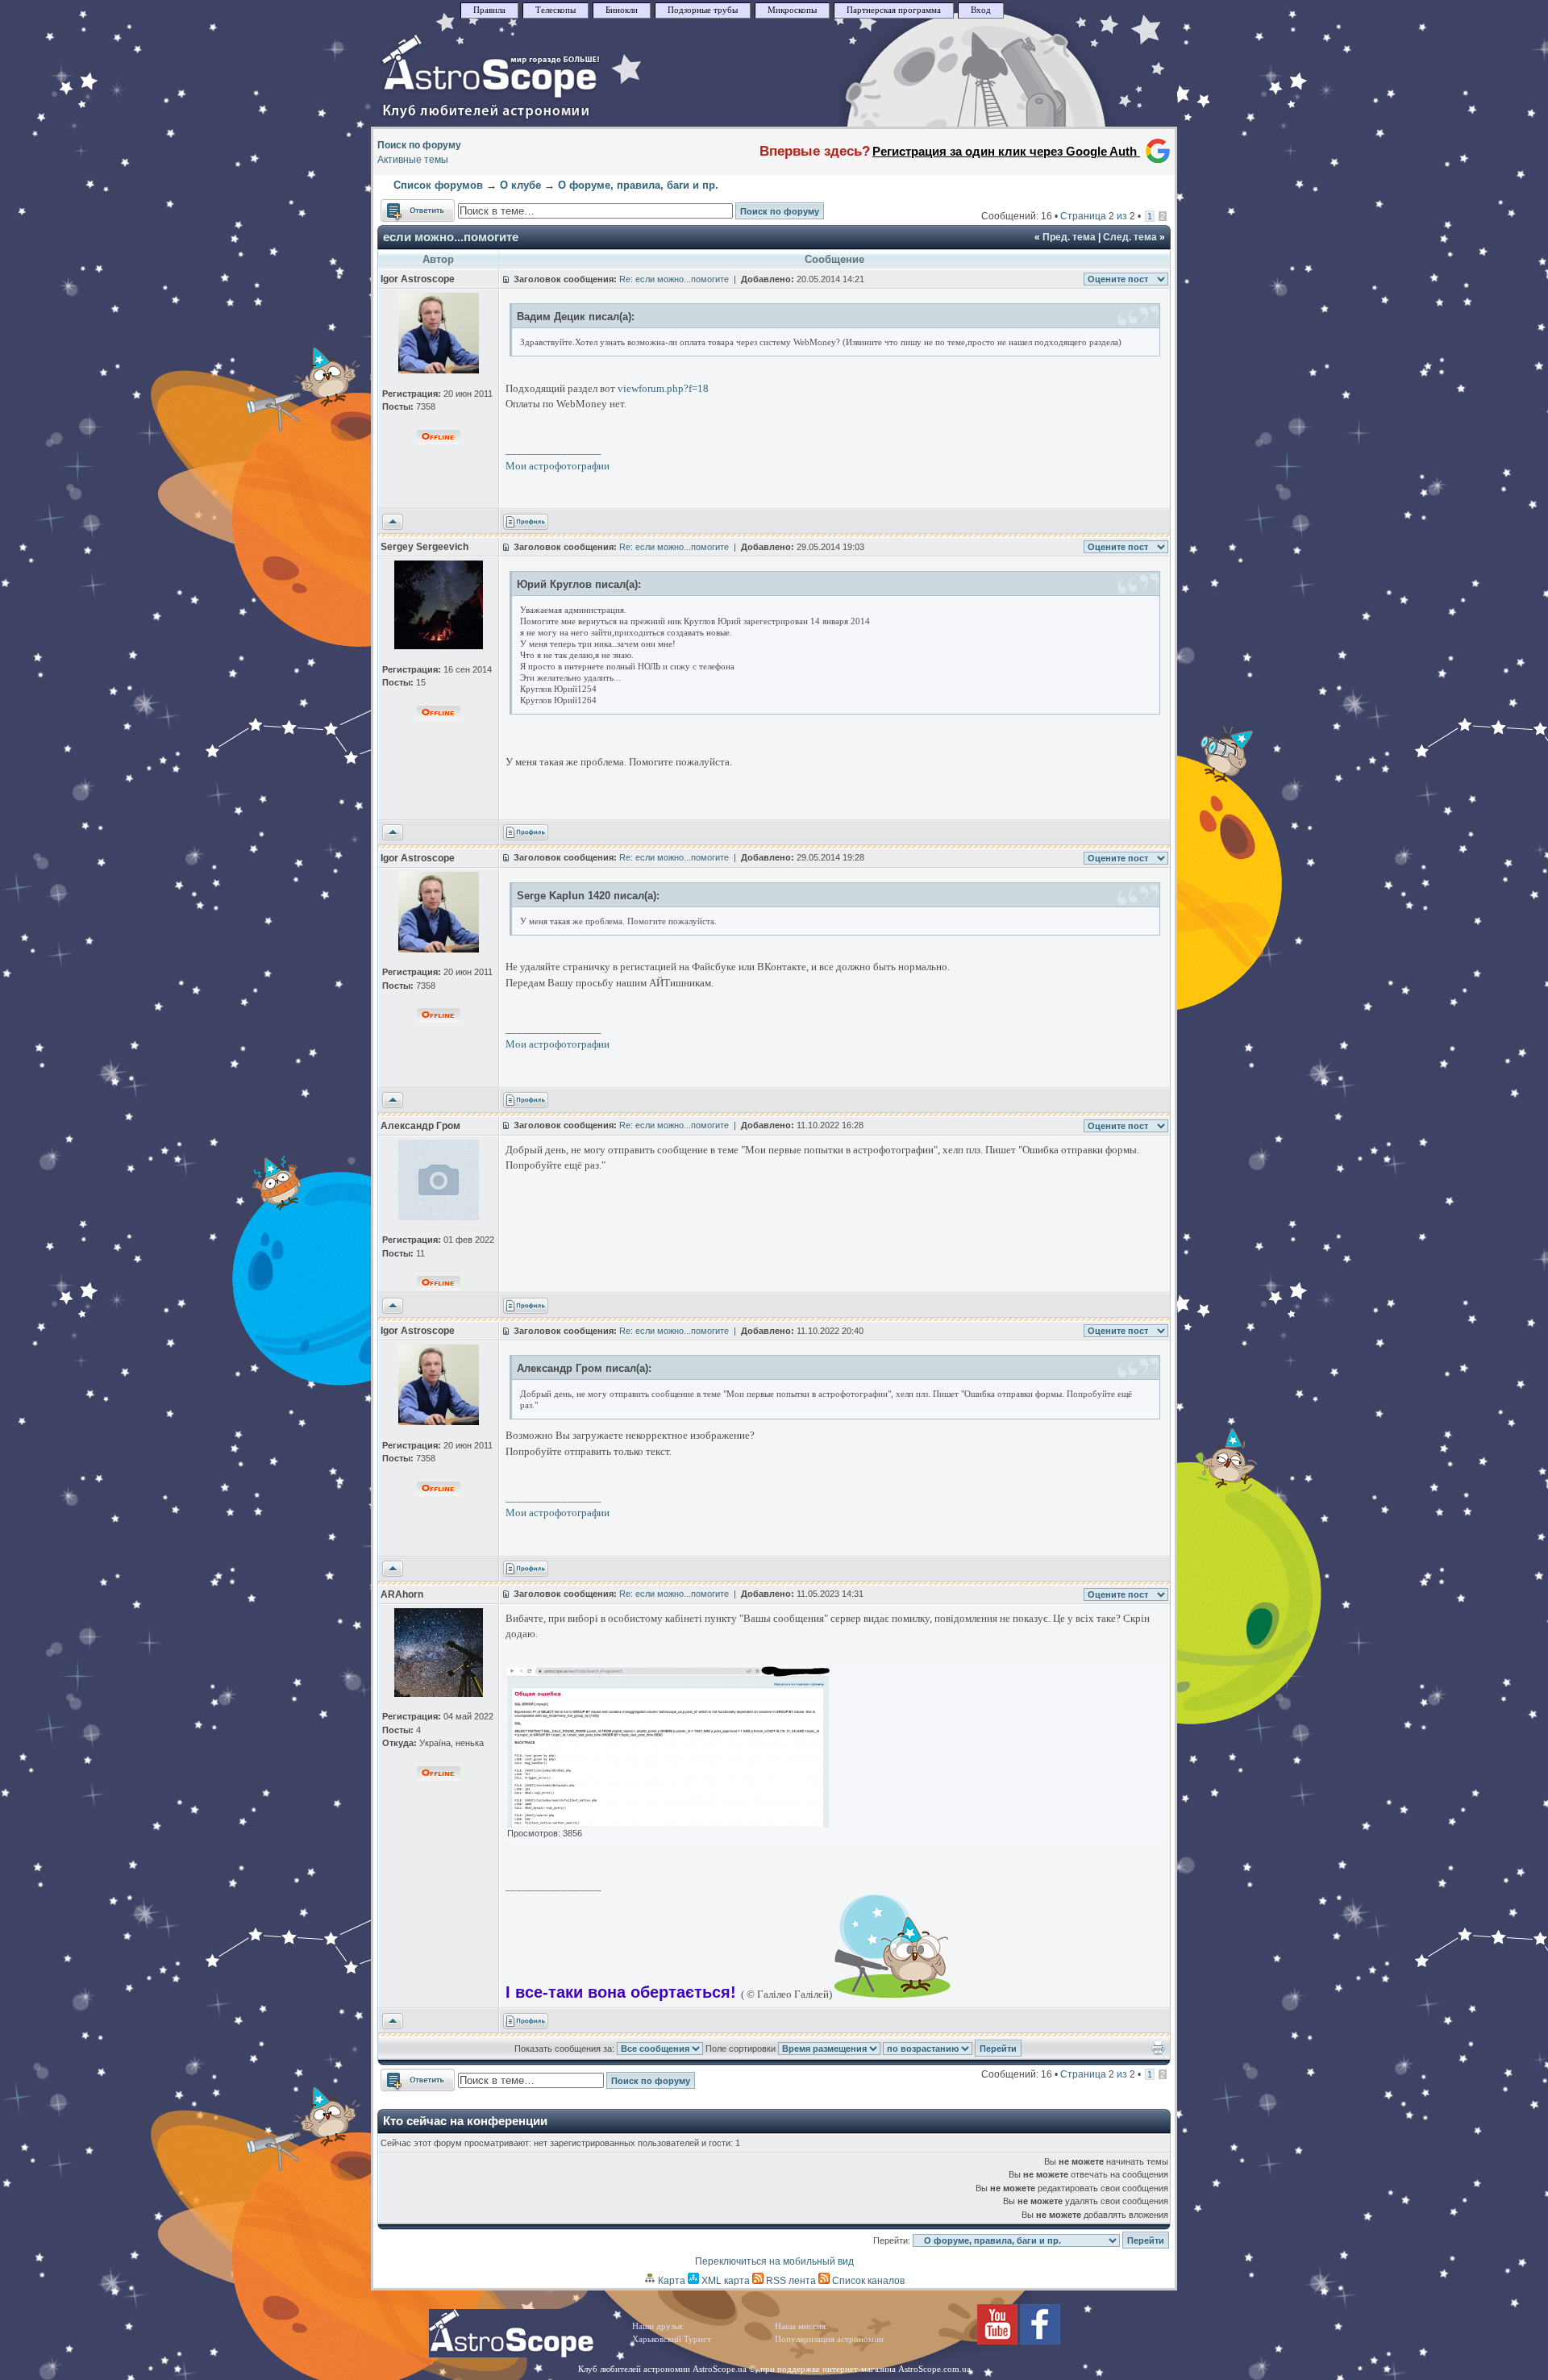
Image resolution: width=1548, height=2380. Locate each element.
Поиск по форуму (419, 145)
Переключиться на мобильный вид (774, 2261)
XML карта (724, 2281)
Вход (981, 10)
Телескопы (556, 10)
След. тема (1130, 237)
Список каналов (867, 2281)
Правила (489, 10)
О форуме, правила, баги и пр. (638, 185)
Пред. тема (1069, 237)
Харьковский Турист (672, 2339)
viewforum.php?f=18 (663, 388)
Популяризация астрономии (829, 2339)
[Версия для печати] (1158, 2052)
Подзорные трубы (703, 10)
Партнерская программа (894, 10)
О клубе (520, 185)
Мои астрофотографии (558, 466)
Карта (670, 2281)
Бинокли (622, 10)
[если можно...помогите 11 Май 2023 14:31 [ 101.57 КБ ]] (668, 1824)
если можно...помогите (451, 237)
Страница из (1098, 216)
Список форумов (438, 185)
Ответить (402, 206)
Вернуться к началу (393, 523)
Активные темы (413, 160)
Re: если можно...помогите (674, 279)
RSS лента (790, 2281)
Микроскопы (792, 10)
